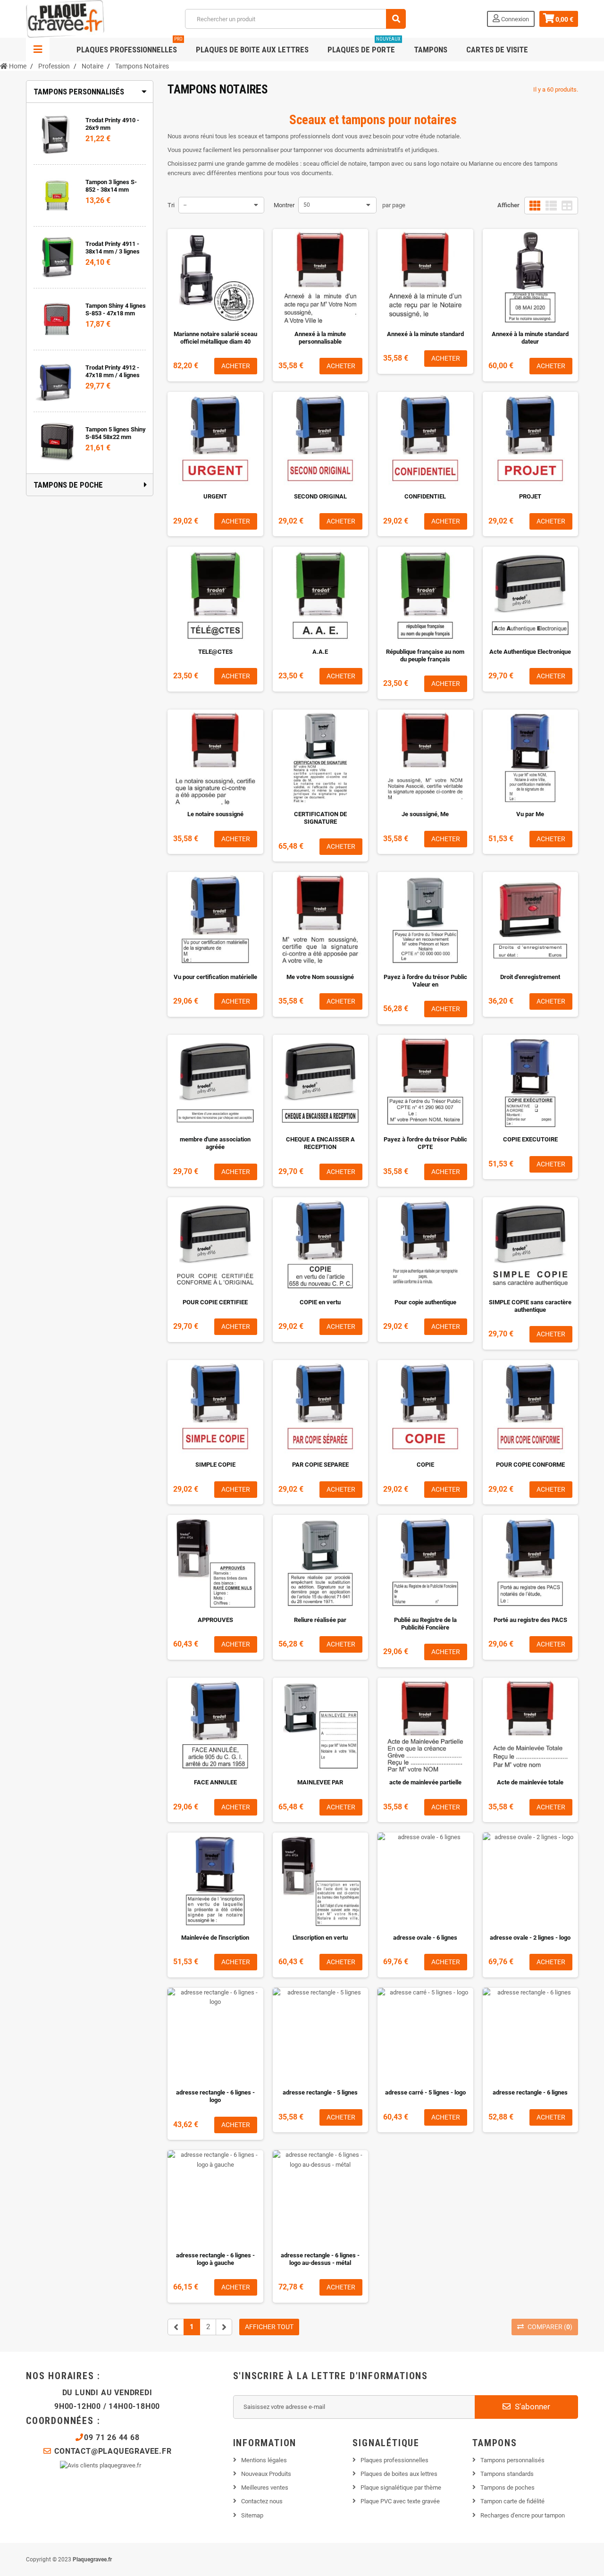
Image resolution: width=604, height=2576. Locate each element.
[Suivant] (224, 2327)
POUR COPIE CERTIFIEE (215, 1302)
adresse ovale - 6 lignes (425, 1938)
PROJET (530, 496)
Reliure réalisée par (320, 1620)
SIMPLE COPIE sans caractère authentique (530, 1306)
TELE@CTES (215, 652)
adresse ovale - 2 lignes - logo (530, 1938)
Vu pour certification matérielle (215, 977)
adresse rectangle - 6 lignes (530, 2092)
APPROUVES (215, 1620)
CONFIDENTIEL (425, 496)
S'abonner (532, 2407)
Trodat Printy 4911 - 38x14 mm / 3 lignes (113, 248)
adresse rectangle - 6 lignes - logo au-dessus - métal (320, 2259)
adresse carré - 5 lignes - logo (425, 2092)
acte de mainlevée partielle (425, 1782)
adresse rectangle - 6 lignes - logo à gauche (215, 2259)
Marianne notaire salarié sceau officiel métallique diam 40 (215, 338)
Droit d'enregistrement (530, 977)
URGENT (215, 496)
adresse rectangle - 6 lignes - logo (215, 2096)
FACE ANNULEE (215, 1782)
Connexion (514, 19)
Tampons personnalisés (79, 92)
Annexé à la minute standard (425, 334)
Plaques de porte (364, 46)
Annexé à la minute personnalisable (320, 338)
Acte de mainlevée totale (530, 1782)
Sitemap (252, 2515)
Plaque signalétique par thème (401, 2487)
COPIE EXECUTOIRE (530, 1139)
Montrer (284, 205)
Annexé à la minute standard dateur (530, 338)
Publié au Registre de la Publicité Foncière (425, 1624)
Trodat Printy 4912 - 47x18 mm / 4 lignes (113, 371)
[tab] (90, 92)
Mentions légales (264, 2460)
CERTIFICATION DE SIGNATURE (320, 818)
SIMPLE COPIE (215, 1465)
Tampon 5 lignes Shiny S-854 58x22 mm (116, 433)
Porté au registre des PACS (530, 1620)
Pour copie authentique (425, 1302)
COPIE (425, 1465)
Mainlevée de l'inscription (215, 1938)
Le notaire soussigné (215, 814)
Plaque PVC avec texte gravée (400, 2501)
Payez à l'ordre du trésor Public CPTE (425, 1143)
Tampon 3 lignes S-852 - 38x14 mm (111, 186)
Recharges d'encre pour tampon (523, 2515)
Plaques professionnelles (130, 46)
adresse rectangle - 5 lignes (320, 2092)
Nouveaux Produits (266, 2474)
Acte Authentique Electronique (530, 652)
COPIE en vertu (320, 1302)
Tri (171, 205)
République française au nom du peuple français (425, 655)
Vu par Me (530, 814)
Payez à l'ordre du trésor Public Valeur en (425, 981)
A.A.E (320, 652)
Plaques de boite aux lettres (252, 50)
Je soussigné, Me (425, 814)
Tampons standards (507, 2474)
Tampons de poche (68, 485)
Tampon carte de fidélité (512, 2501)
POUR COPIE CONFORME (530, 1465)
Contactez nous (262, 2501)
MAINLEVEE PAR (320, 1782)
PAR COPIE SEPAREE (320, 1465)
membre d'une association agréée (215, 1143)
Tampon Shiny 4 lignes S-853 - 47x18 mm (116, 309)
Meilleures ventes (265, 2487)
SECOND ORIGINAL (320, 496)
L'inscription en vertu (320, 1938)
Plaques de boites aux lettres (399, 2474)
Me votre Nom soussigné (320, 977)
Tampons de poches (508, 2487)
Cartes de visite (497, 50)
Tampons (431, 50)
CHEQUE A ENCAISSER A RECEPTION (320, 1143)
